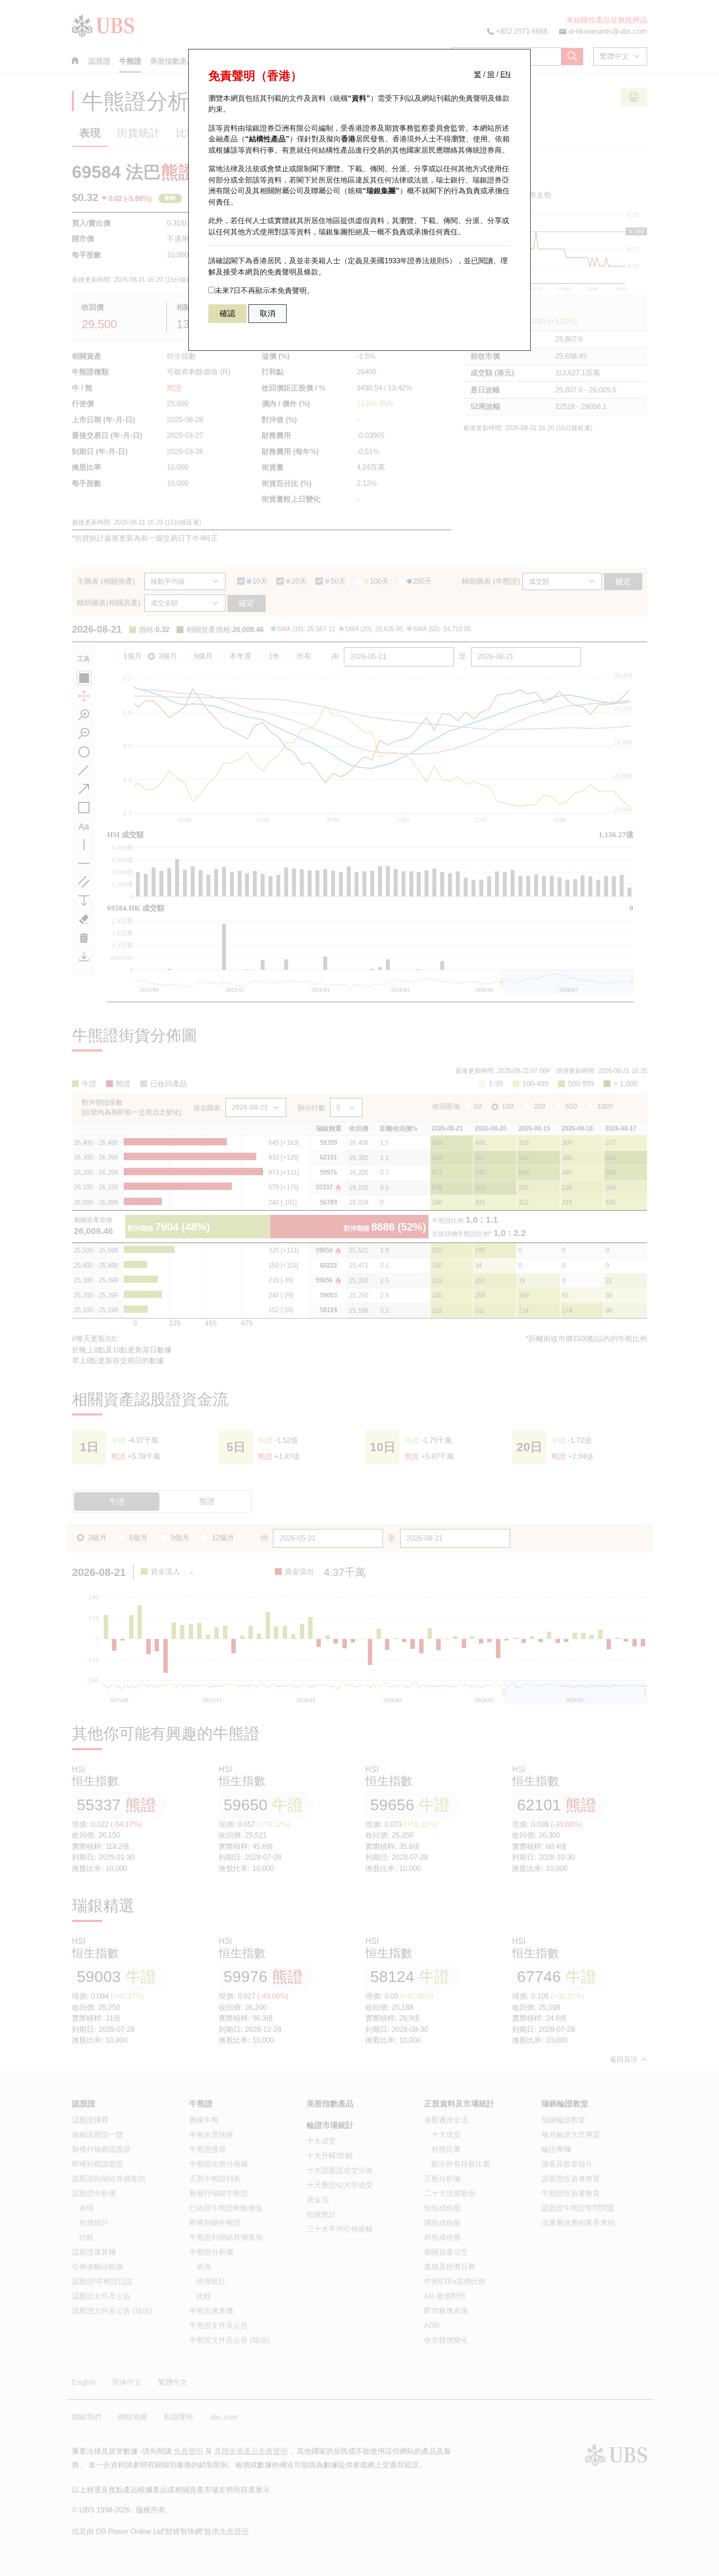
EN (506, 74)
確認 (227, 313)
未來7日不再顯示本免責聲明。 (264, 290)
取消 (268, 313)
